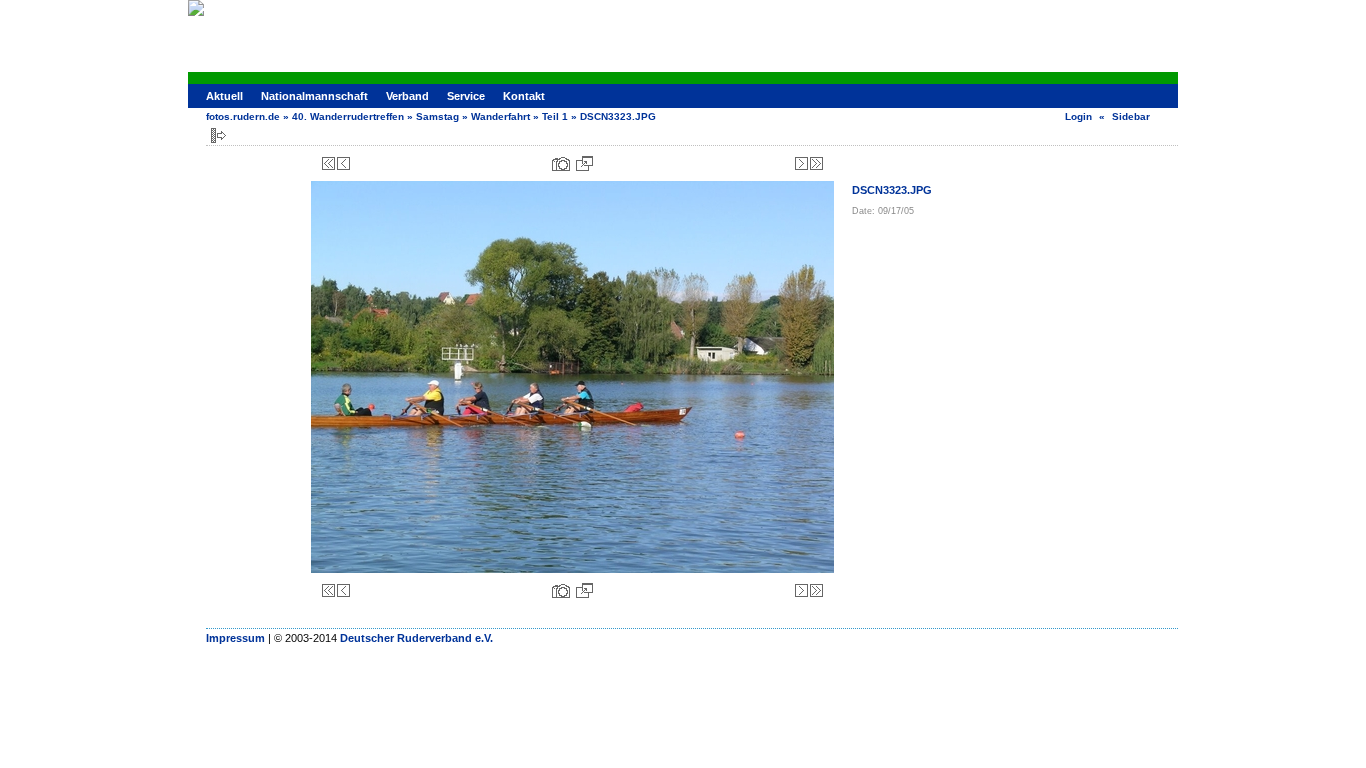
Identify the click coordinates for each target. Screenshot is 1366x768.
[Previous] (343, 163)
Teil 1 (555, 116)
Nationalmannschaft (314, 96)
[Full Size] (584, 163)
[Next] (801, 163)
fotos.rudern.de (243, 116)
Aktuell (224, 96)
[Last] (816, 163)
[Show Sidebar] (218, 135)
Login (1078, 116)
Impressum (235, 638)
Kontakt (524, 96)
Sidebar (1131, 116)
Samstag (437, 116)
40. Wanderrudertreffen (348, 116)
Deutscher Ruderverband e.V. (416, 638)
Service (466, 96)
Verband (407, 96)
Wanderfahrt (500, 116)
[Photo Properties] (561, 163)
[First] (328, 163)
